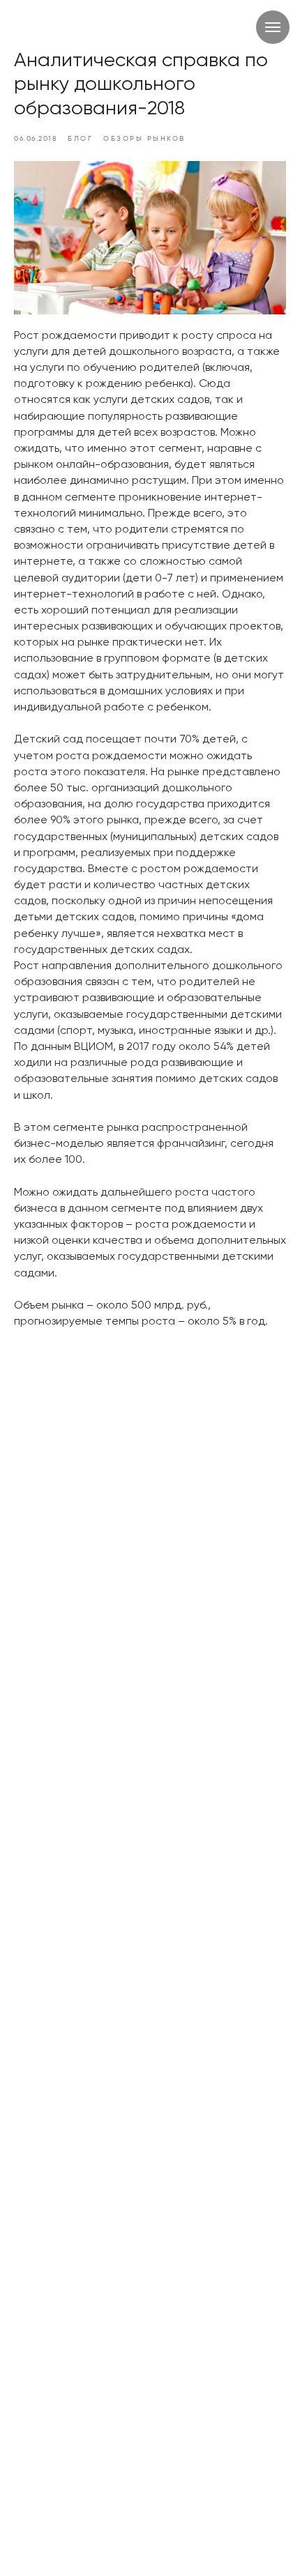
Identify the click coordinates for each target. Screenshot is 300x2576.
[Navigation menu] (273, 27)
